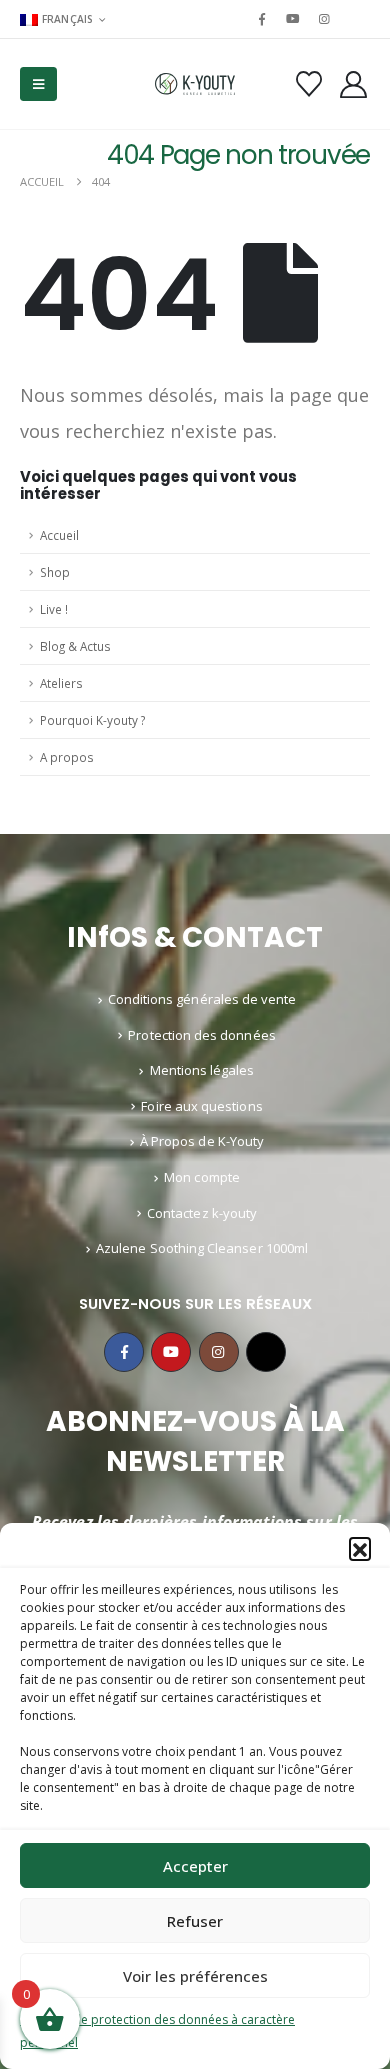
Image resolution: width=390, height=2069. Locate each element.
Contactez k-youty (202, 1213)
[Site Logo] (195, 84)
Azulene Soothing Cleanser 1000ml (202, 1248)
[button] (360, 1548)
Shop (55, 572)
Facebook (124, 1352)
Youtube (171, 1352)
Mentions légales (202, 1070)
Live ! (54, 609)
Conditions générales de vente (202, 999)
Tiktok (266, 1352)
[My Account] (354, 84)
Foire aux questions (201, 1106)
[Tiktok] (356, 19)
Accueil (59, 535)
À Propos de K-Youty (202, 1141)
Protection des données (201, 1035)
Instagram (219, 1352)
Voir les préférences (195, 1976)
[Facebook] (262, 19)
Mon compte (202, 1177)
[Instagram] (325, 19)
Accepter (195, 1866)
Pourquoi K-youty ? (92, 720)
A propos (67, 757)
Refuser (195, 1921)
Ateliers (61, 683)
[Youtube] (293, 19)
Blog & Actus (75, 646)
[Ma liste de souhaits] (308, 84)
